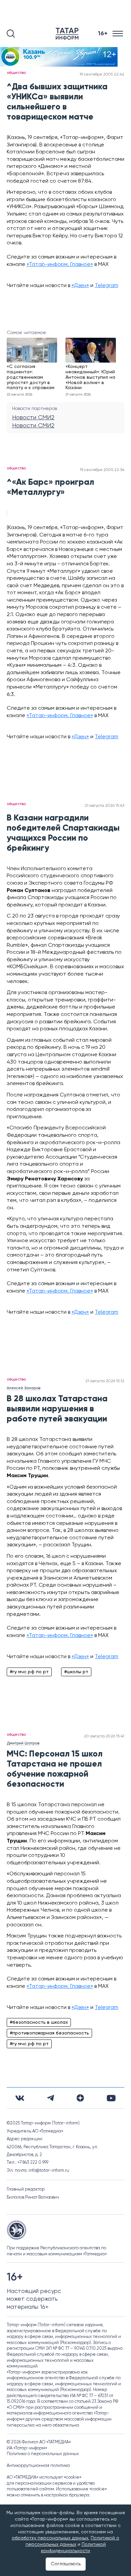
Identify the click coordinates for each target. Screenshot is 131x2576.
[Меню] (118, 34)
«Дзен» (80, 286)
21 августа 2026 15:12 (105, 1381)
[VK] (20, 2098)
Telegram (106, 286)
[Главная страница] (69, 34)
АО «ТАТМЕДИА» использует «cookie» (44, 2477)
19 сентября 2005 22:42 (102, 75)
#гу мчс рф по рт (29, 1672)
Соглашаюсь (66, 2564)
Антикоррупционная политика (38, 2466)
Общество (16, 73)
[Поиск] (11, 34)
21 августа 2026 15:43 (104, 806)
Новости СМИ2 (33, 418)
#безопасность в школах (39, 2022)
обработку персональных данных (50, 2538)
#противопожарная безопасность (49, 2033)
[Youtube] (111, 2098)
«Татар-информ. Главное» (60, 265)
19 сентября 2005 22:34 (102, 470)
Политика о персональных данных (43, 2454)
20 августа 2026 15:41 (104, 1736)
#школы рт (76, 1672)
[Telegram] (51, 2098)
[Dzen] (80, 2098)
